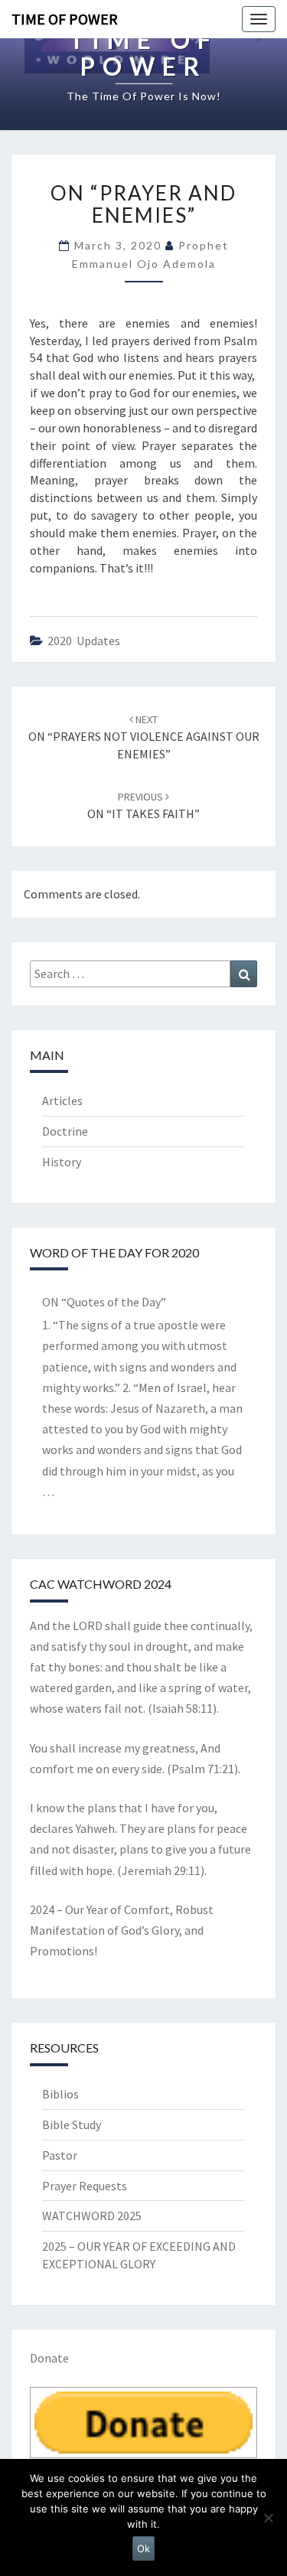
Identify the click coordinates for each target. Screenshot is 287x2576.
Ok (143, 2548)
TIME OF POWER (65, 19)
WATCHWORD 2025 (92, 2216)
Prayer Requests (85, 2186)
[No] (268, 2518)
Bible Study (72, 2124)
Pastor (60, 2155)
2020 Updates (84, 641)
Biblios (60, 2094)
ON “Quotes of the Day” (104, 1302)
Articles (62, 1101)
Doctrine (65, 1131)
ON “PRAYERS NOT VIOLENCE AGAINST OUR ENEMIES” (144, 737)
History (62, 1162)
